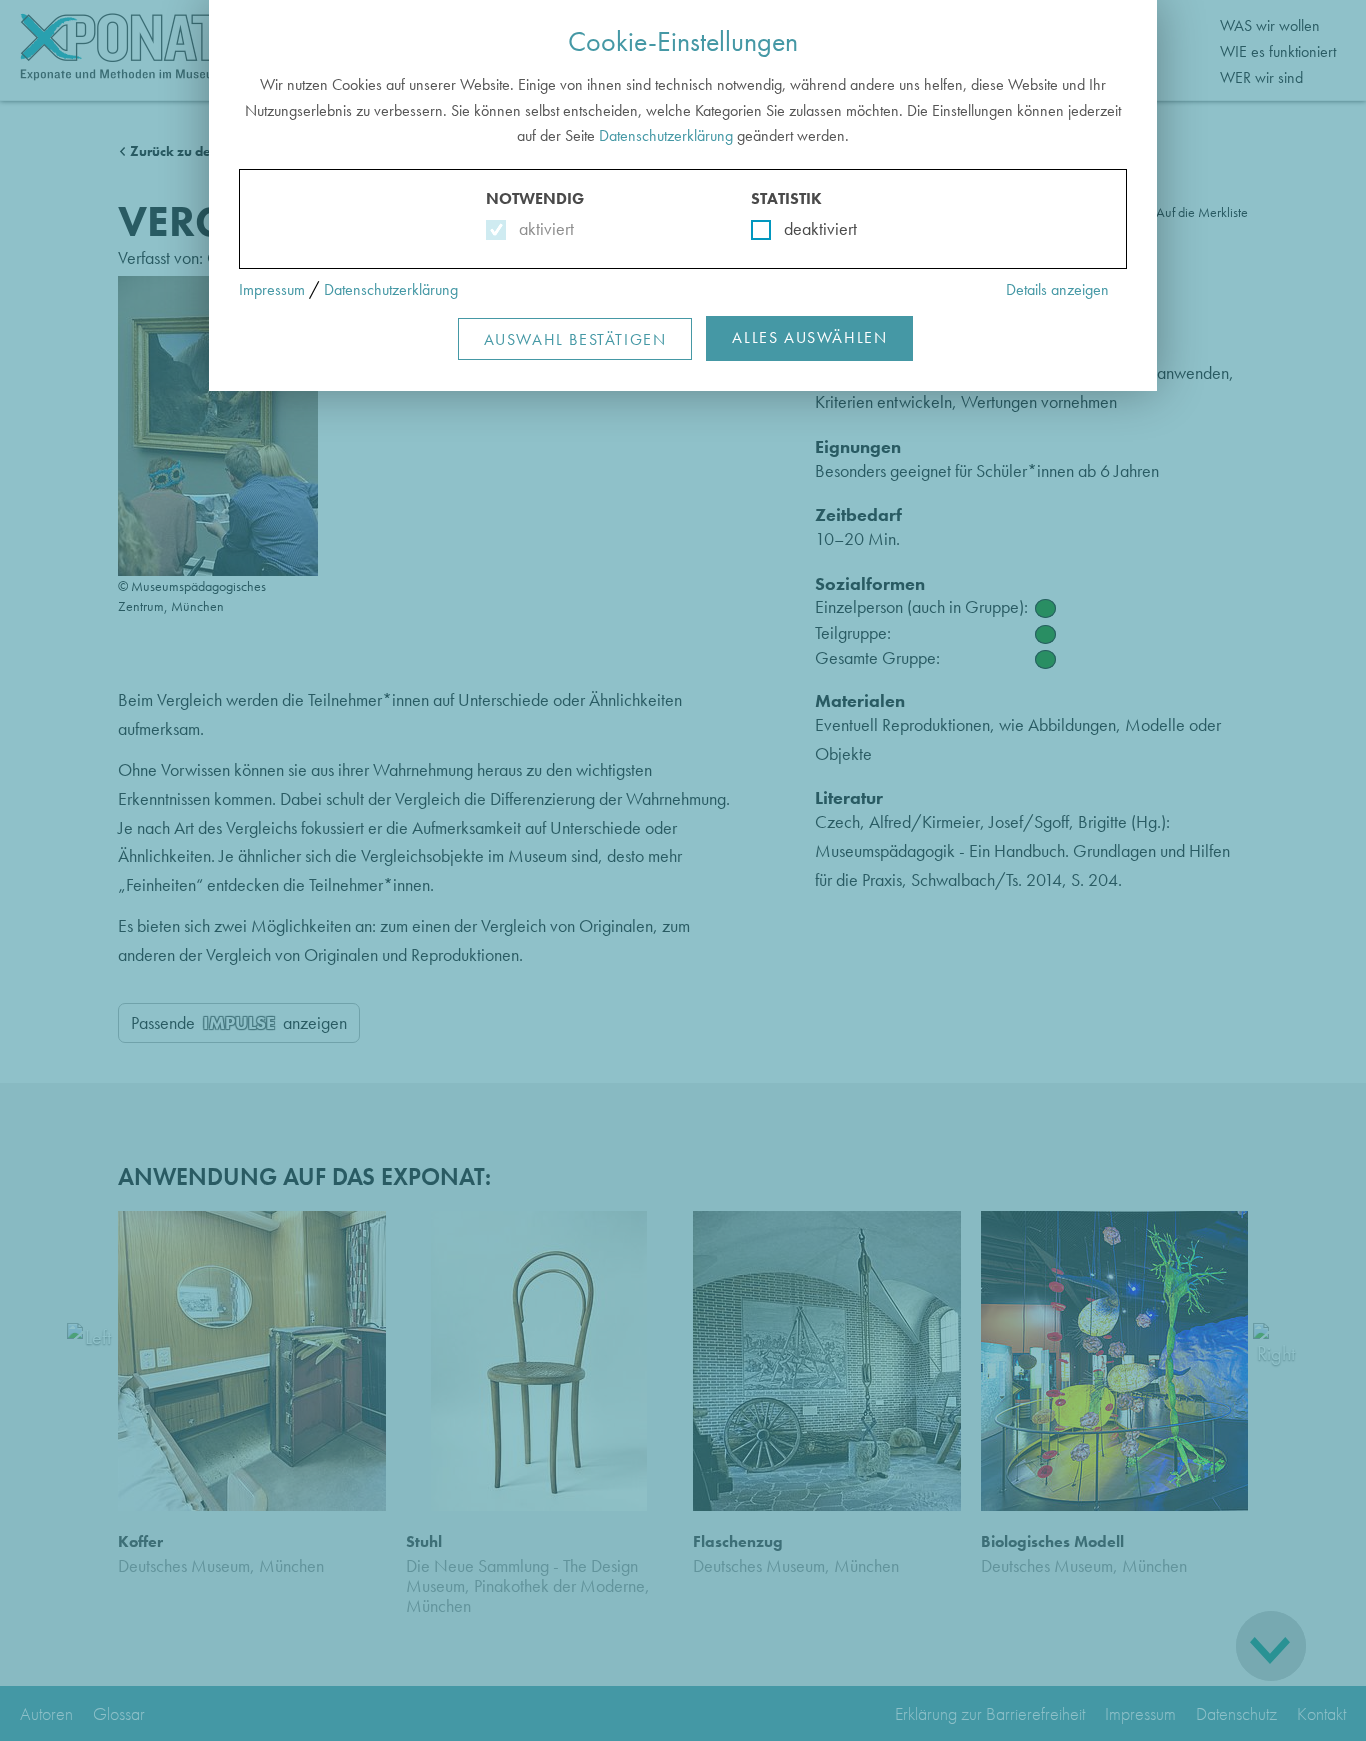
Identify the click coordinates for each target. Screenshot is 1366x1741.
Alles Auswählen (809, 337)
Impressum (272, 289)
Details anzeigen (1057, 289)
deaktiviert (807, 228)
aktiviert (542, 228)
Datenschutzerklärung (666, 135)
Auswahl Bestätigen (575, 339)
